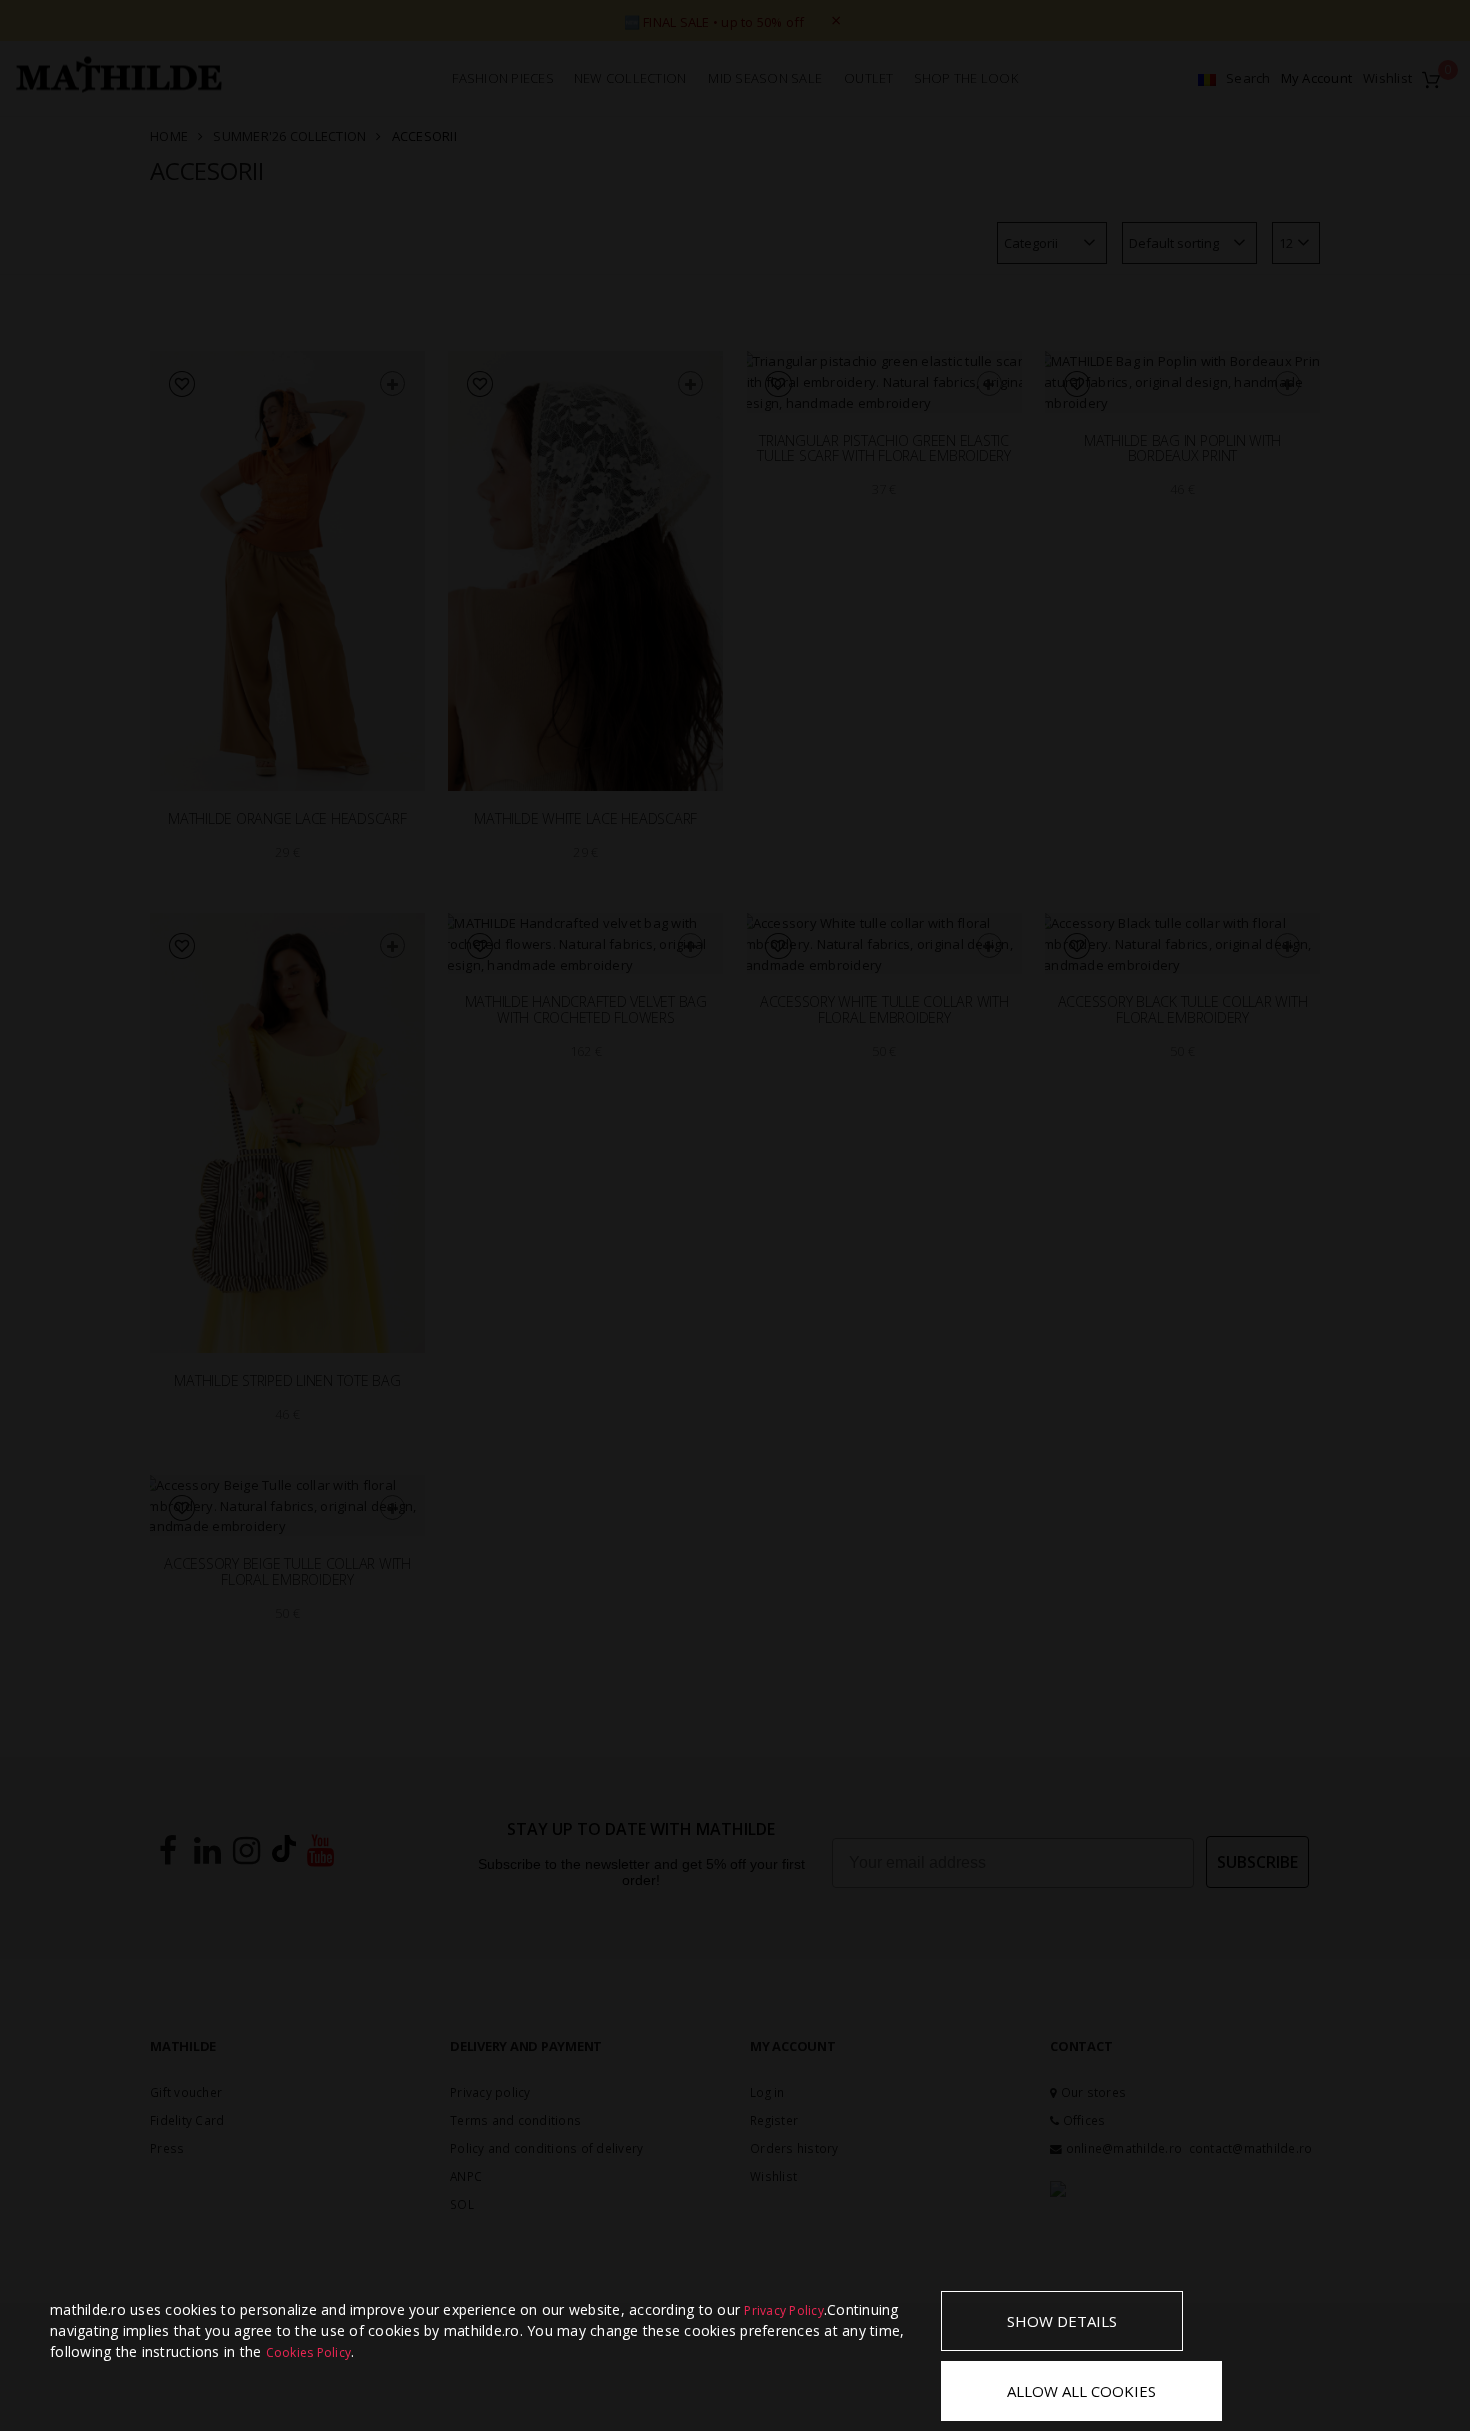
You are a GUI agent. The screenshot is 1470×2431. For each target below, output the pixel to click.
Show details (1062, 2321)
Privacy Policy (784, 2310)
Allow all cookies (1081, 2391)
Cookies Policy (309, 2352)
